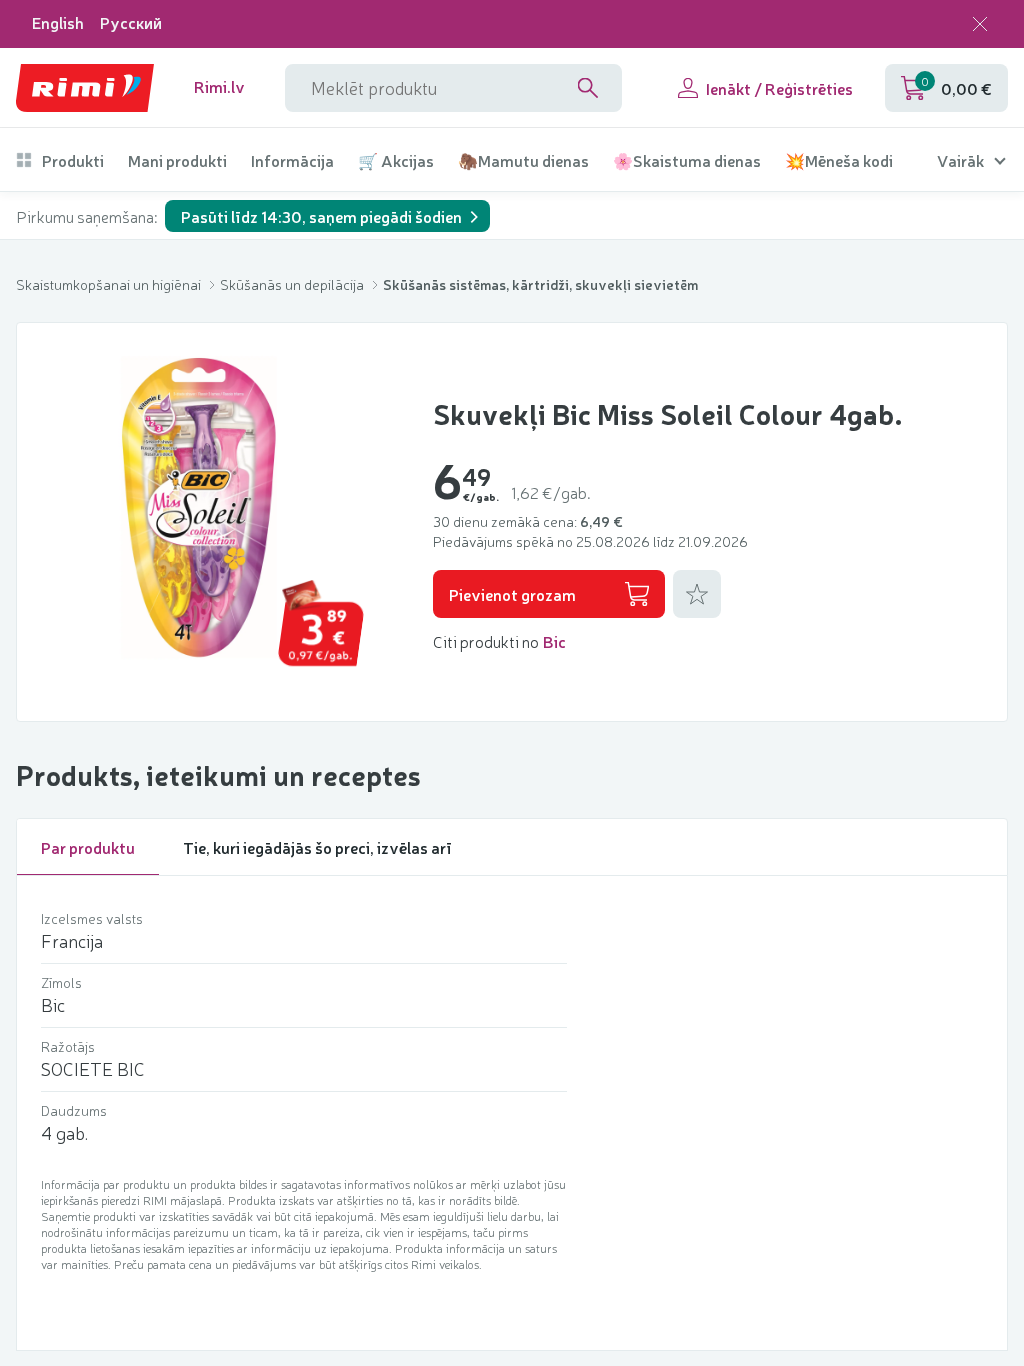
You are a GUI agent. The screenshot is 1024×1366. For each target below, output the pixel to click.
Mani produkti (177, 160)
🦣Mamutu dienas (523, 160)
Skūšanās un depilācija (293, 284)
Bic (554, 641)
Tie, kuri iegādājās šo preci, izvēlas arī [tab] (317, 847)
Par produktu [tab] (88, 847)
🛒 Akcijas (396, 160)
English (58, 22)
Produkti (73, 160)
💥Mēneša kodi (839, 160)
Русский (131, 22)
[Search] (588, 88)
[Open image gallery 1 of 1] (201, 506)
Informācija (292, 160)
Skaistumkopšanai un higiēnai (110, 284)
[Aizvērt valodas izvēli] (980, 24)
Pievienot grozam (512, 594)
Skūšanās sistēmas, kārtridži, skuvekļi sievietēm (540, 284)
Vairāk (960, 160)
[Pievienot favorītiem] (697, 594)
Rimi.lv (219, 86)
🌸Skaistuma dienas (687, 160)
